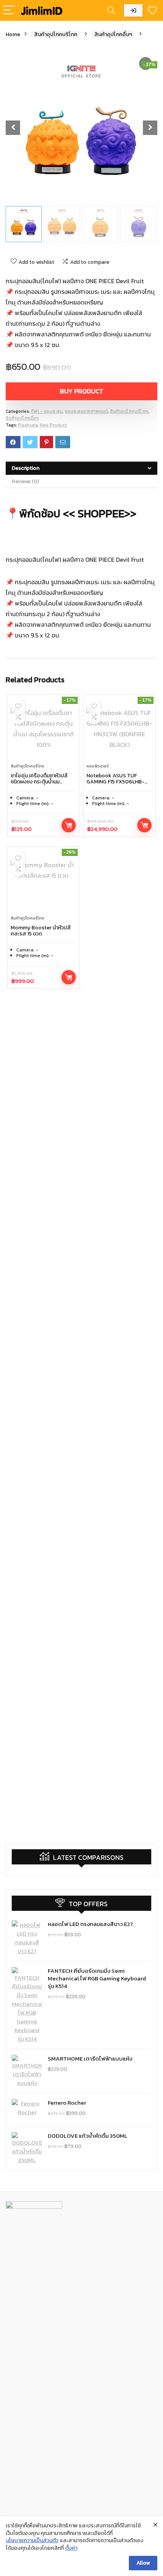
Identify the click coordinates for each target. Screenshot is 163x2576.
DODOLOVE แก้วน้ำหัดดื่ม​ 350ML (88, 2136)
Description (26, 468)
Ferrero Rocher (67, 2103)
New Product (53, 425)
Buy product (82, 391)
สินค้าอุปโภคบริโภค (56, 34)
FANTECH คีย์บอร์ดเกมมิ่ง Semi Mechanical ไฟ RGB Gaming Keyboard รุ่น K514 (97, 1978)
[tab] (81, 468)
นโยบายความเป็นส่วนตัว (32, 2541)
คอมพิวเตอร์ (98, 766)
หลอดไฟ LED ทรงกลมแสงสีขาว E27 (90, 1924)
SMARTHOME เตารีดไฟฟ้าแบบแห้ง (90, 2058)
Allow (143, 2563)
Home (13, 34)
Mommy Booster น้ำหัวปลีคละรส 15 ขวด (41, 931)
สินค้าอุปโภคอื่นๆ (113, 34)
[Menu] (9, 10)
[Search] (111, 10)
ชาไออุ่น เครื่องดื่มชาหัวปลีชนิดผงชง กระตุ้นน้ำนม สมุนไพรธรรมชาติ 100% (39, 782)
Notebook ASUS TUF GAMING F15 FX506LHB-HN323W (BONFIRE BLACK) (118, 782)
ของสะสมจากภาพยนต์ (86, 411)
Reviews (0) (25, 481)
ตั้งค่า (71, 2548)
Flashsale (28, 425)
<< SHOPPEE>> (101, 513)
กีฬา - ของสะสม (47, 411)
